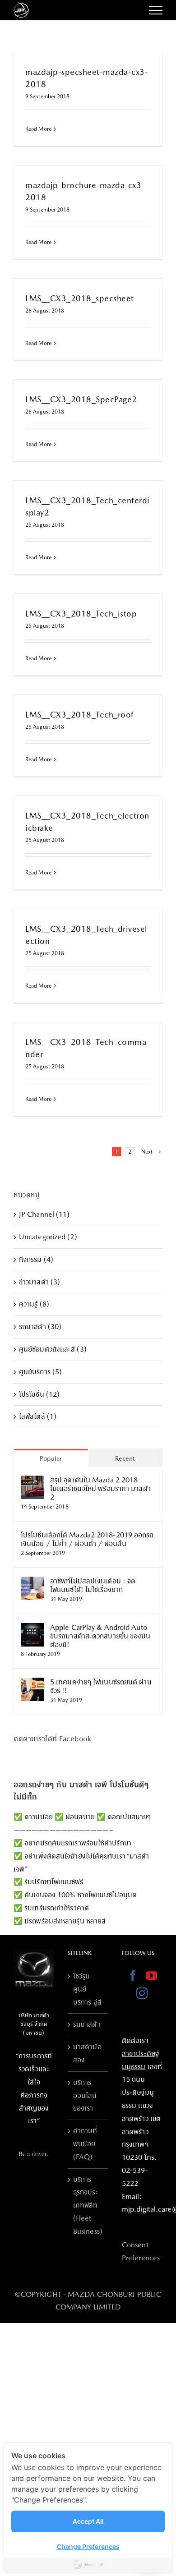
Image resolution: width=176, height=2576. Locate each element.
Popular (51, 1458)
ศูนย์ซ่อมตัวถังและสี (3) (53, 1349)
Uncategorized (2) (48, 1237)
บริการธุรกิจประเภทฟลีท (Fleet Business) (88, 2205)
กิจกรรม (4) (36, 1259)
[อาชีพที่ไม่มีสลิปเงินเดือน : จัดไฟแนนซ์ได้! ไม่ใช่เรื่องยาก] (32, 1583)
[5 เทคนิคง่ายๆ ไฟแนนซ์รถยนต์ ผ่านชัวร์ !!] (32, 1684)
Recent (125, 1458)
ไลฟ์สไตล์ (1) (38, 1416)
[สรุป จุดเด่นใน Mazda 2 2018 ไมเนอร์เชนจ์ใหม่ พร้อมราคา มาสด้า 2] (32, 1482)
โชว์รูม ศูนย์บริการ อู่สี (87, 1989)
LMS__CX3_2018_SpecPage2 (81, 399)
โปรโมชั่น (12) (39, 1394)
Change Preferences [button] (88, 2546)
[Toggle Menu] (156, 10)
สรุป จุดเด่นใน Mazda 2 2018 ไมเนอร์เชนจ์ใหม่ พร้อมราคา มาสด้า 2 (100, 1488)
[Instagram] (142, 1993)
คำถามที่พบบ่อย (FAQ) (85, 2144)
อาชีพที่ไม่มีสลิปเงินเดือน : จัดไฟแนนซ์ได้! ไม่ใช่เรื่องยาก (93, 1585)
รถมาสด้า (87, 2024)
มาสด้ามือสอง (87, 2053)
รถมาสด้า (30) (40, 1327)
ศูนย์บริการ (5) (40, 1372)
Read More (38, 129)
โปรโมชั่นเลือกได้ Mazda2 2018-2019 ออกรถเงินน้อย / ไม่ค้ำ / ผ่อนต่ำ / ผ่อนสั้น (87, 1539)
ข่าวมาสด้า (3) (39, 1282)
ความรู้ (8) (34, 1304)
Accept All (88, 2521)
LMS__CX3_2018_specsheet (80, 298)
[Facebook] (133, 1976)
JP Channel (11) (44, 1214)
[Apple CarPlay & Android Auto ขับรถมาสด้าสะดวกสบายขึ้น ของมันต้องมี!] (32, 1629)
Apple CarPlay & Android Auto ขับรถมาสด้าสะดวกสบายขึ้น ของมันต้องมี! (100, 1636)
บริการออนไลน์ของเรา (85, 2095)
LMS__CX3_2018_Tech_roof (79, 715)
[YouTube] (151, 1976)
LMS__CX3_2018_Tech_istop (81, 614)
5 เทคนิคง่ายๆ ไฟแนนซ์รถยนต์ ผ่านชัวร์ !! (101, 1686)
